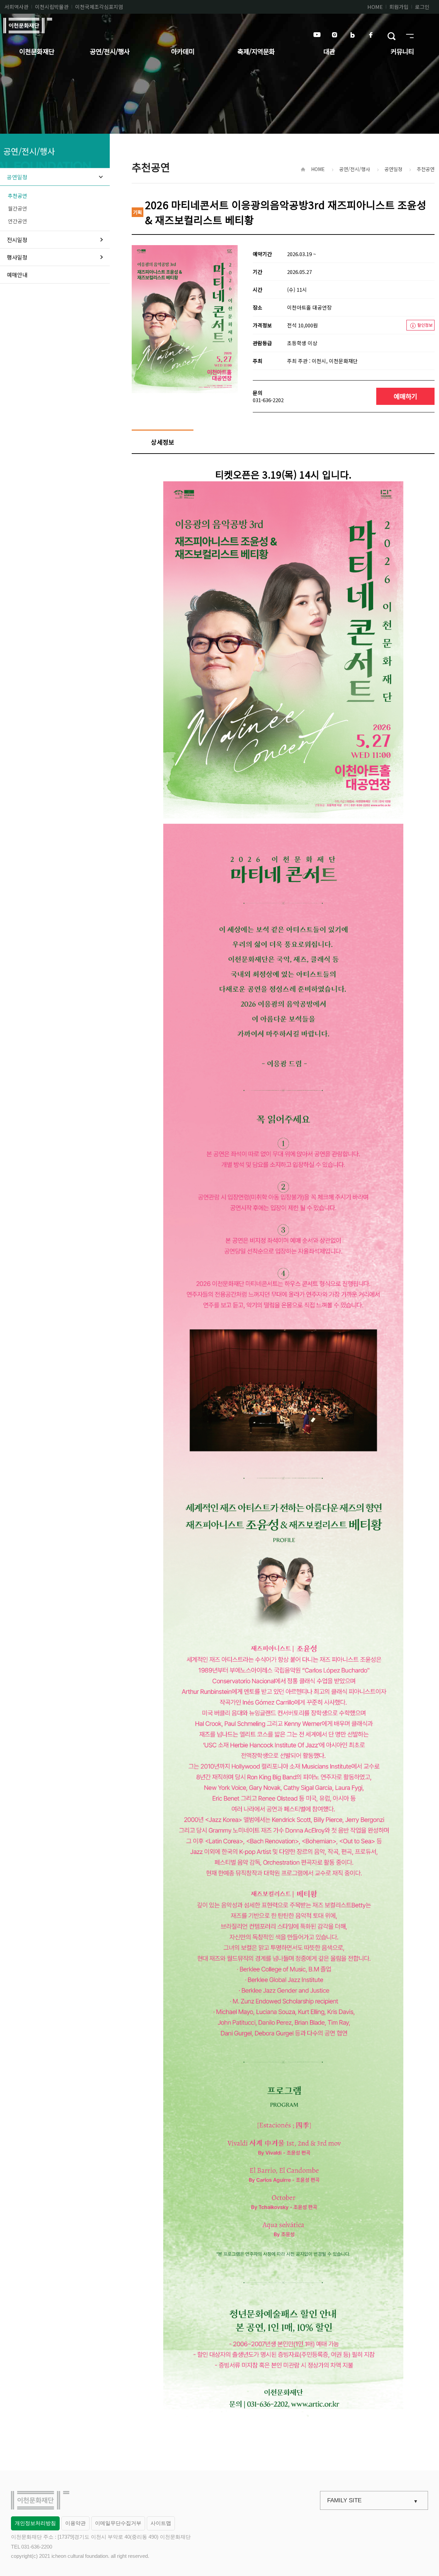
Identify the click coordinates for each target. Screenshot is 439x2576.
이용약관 (75, 2523)
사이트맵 (161, 2523)
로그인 (422, 7)
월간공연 (17, 208)
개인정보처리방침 (35, 2523)
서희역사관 (16, 7)
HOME (375, 7)
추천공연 (17, 196)
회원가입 (399, 7)
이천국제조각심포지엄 (99, 7)
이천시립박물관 (52, 7)
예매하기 (405, 396)
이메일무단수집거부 (118, 2523)
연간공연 (17, 221)
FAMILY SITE (344, 2500)
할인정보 (425, 325)
